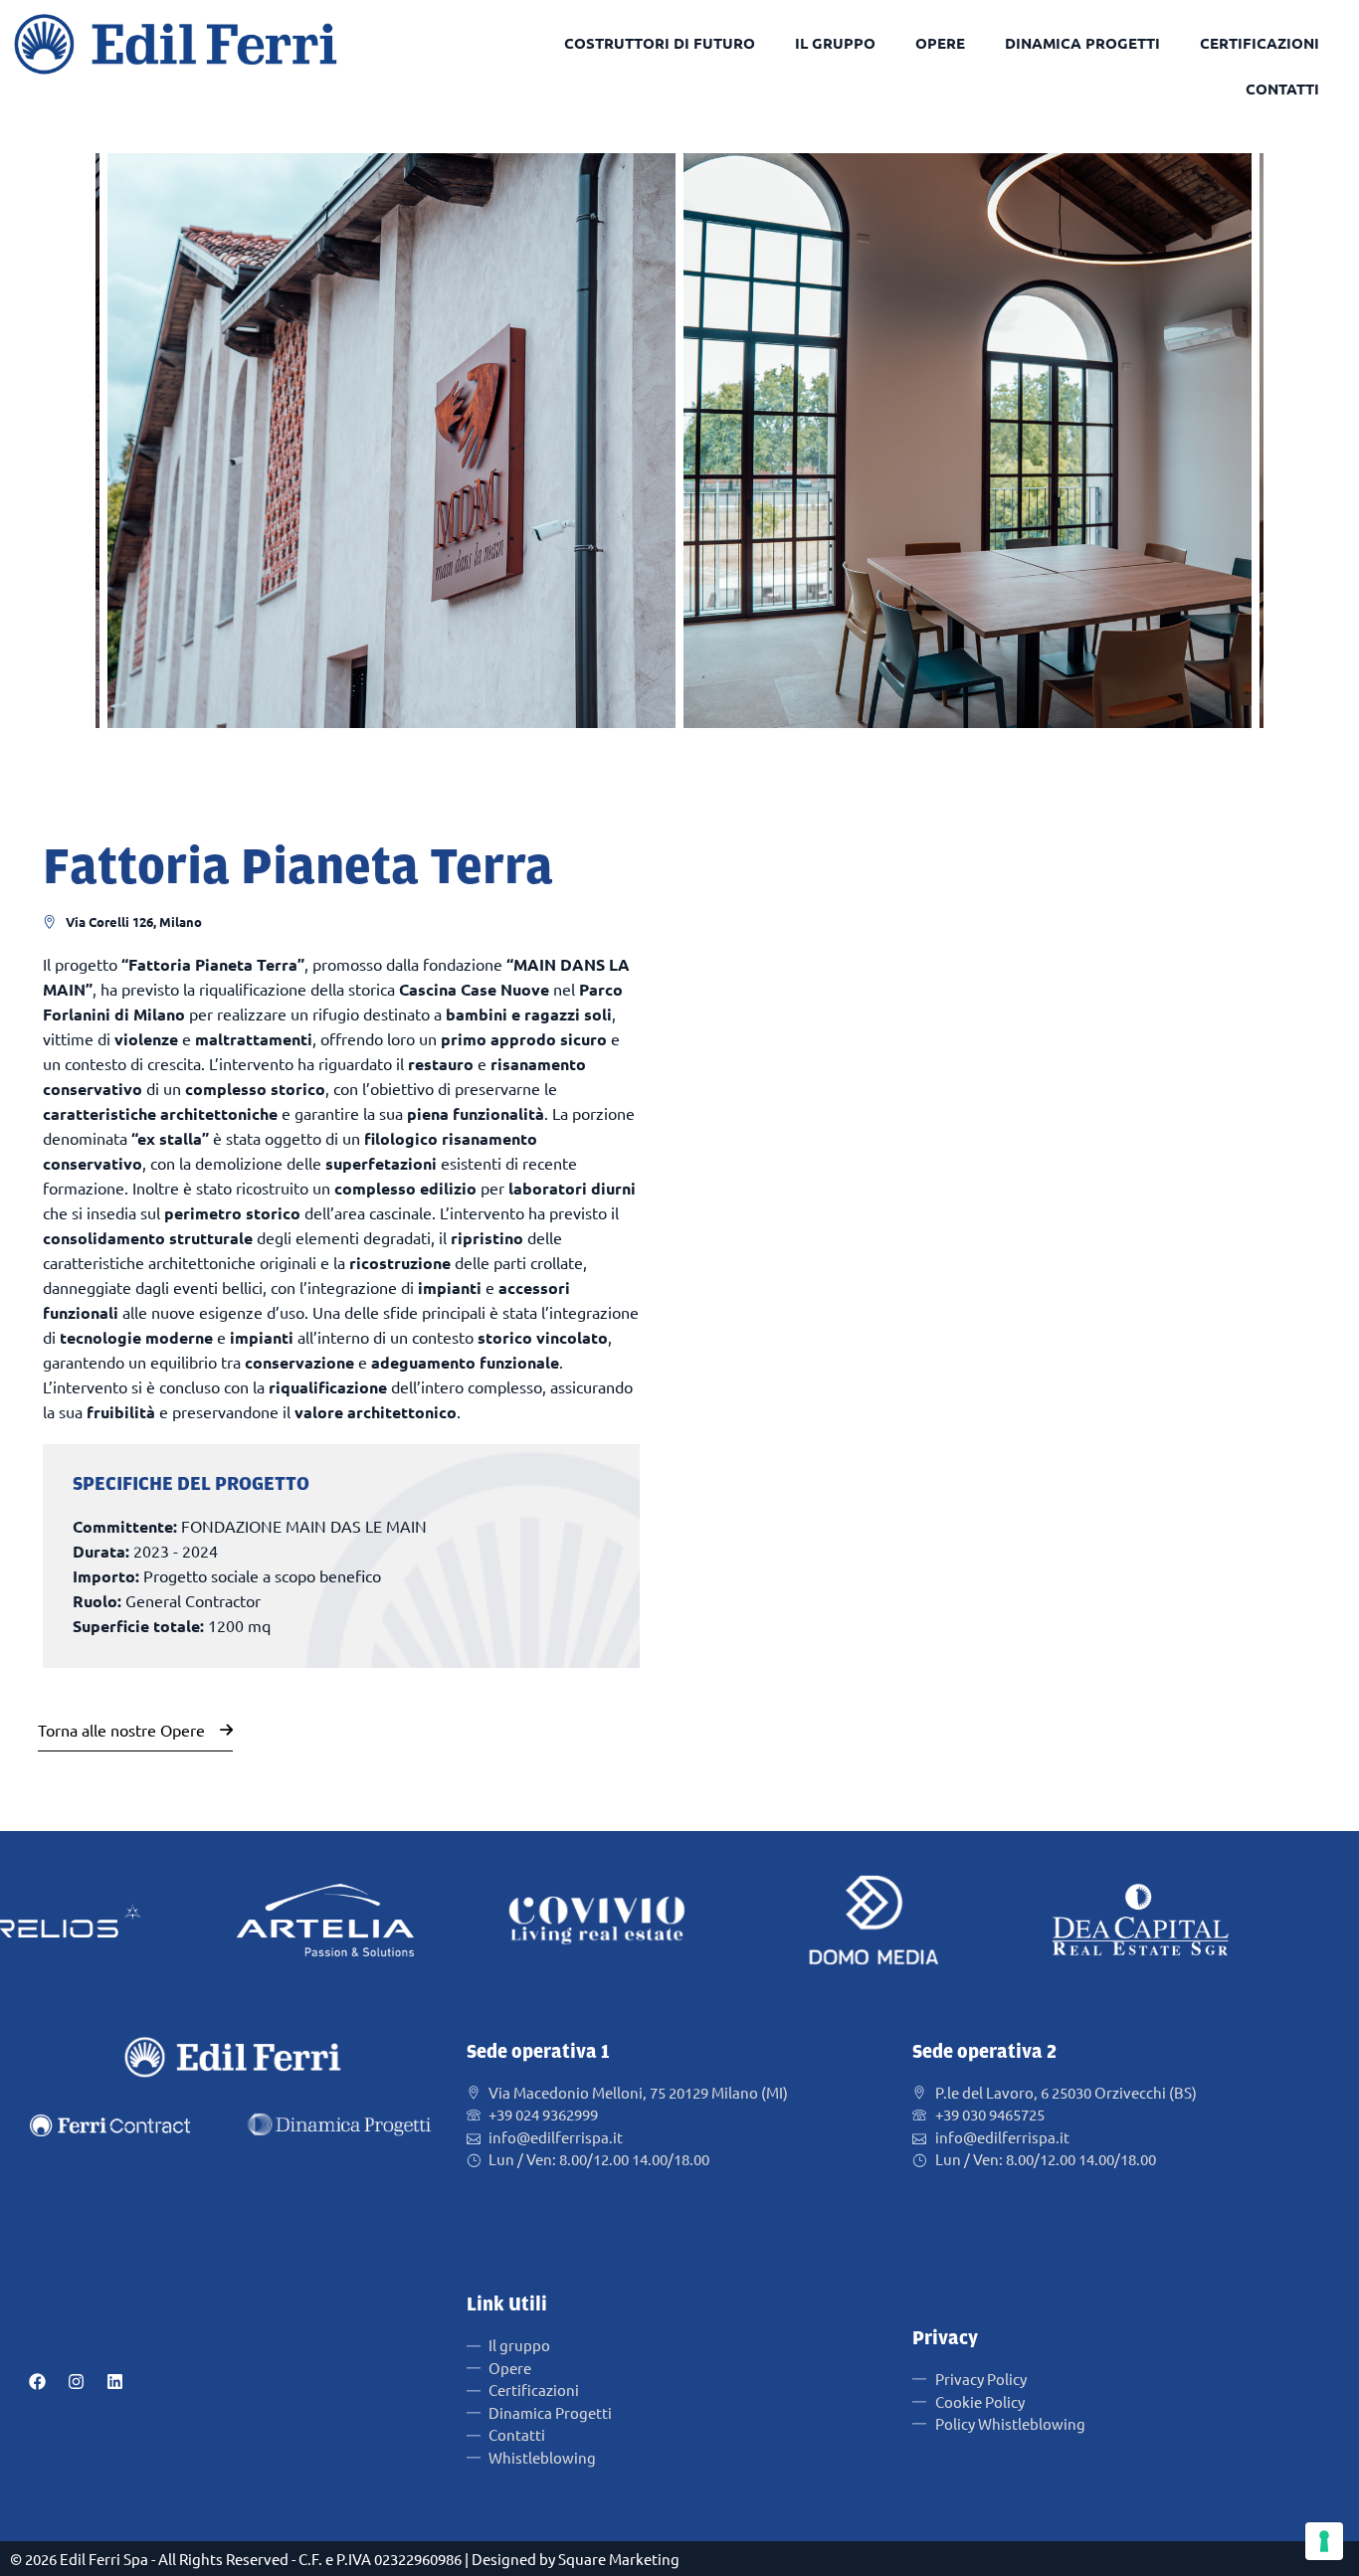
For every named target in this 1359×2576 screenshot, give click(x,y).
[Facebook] (37, 2382)
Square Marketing (619, 2559)
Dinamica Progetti (1082, 43)
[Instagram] (76, 2382)
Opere (940, 43)
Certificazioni (1260, 43)
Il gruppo (835, 43)
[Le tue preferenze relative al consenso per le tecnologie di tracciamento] (1324, 2541)
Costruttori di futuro (660, 43)
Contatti (1282, 89)
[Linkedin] (114, 2382)
